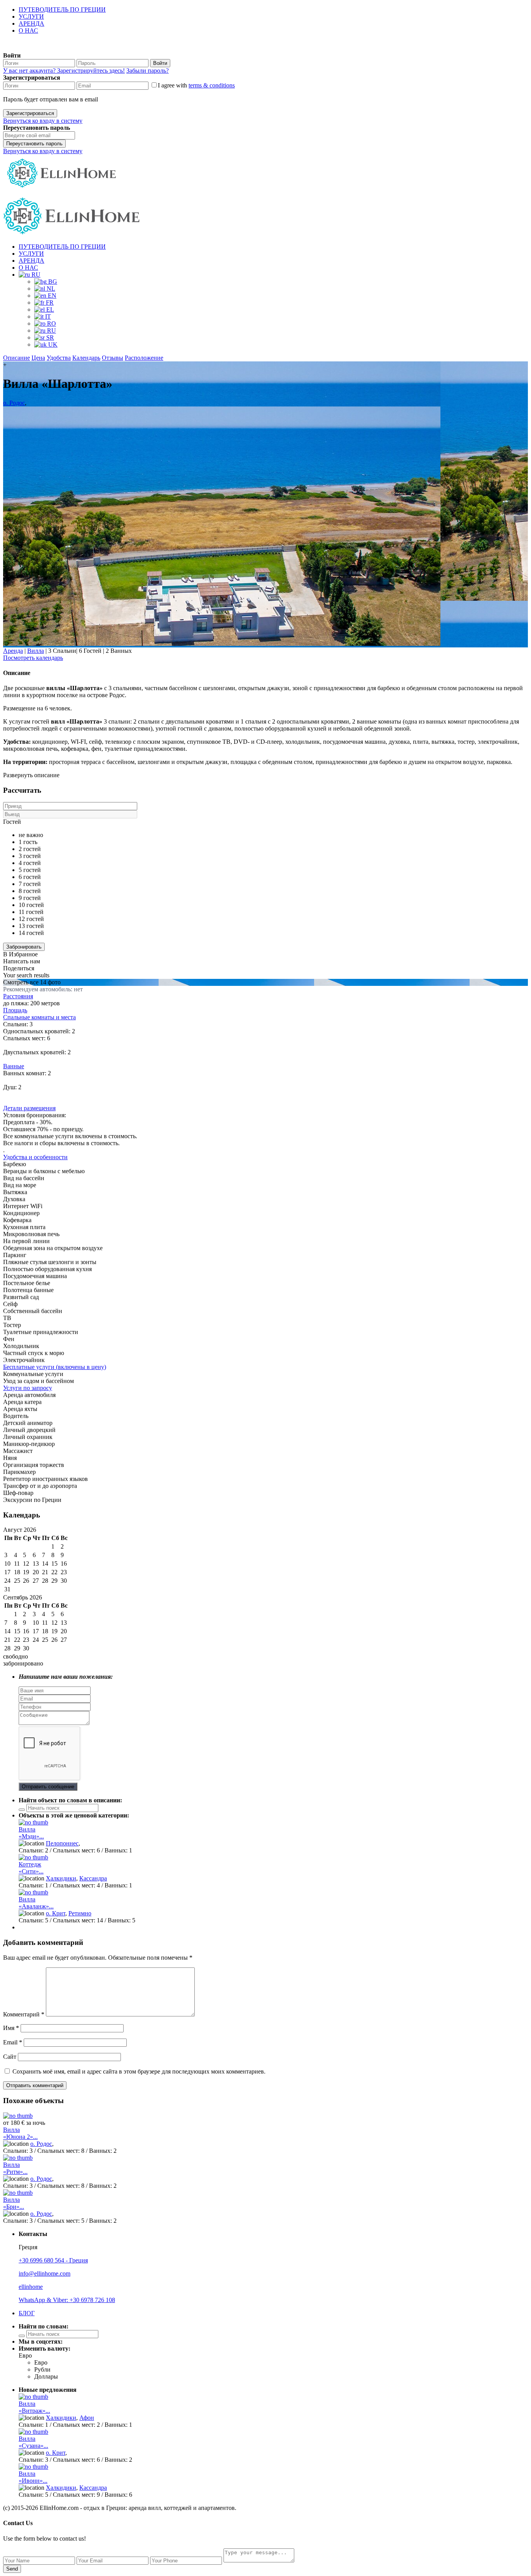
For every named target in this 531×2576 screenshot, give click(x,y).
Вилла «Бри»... (14, 2203)
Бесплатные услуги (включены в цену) (55, 1367)
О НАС (28, 31)
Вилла (36, 651)
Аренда (13, 651)
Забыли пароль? (148, 71)
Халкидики (61, 1878)
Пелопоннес (62, 1843)
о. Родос (14, 403)
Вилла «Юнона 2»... (20, 2133)
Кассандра (93, 1878)
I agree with (196, 85)
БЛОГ (27, 2313)
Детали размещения (29, 1108)
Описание (17, 358)
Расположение (144, 358)
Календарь (86, 358)
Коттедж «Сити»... (31, 1868)
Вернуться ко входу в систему (43, 121)
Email (13, 2042)
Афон (87, 2418)
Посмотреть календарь (33, 658)
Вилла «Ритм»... (15, 2168)
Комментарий (24, 2014)
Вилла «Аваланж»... (36, 1903)
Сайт (10, 2057)
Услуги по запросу (28, 1388)
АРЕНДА (31, 24)
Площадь (15, 1010)
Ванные (14, 1066)
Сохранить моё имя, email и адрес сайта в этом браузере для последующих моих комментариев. (139, 2071)
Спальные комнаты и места (39, 1017)
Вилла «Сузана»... (33, 2442)
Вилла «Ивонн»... (33, 2477)
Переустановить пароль (34, 144)
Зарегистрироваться (30, 113)
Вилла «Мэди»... (31, 1833)
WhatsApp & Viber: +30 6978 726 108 (67, 2300)
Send (12, 2569)
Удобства (59, 358)
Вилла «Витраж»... (34, 2407)
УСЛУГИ (31, 17)
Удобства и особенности (35, 1157)
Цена (38, 358)
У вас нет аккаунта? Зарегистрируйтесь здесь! (64, 71)
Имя (11, 2028)
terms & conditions (212, 85)
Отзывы (113, 358)
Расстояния (18, 996)
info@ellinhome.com (45, 2273)
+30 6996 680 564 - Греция (53, 2260)
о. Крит (56, 1913)
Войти (160, 63)
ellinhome (31, 2287)
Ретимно (80, 1913)
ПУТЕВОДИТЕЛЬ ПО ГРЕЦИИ (62, 10)
